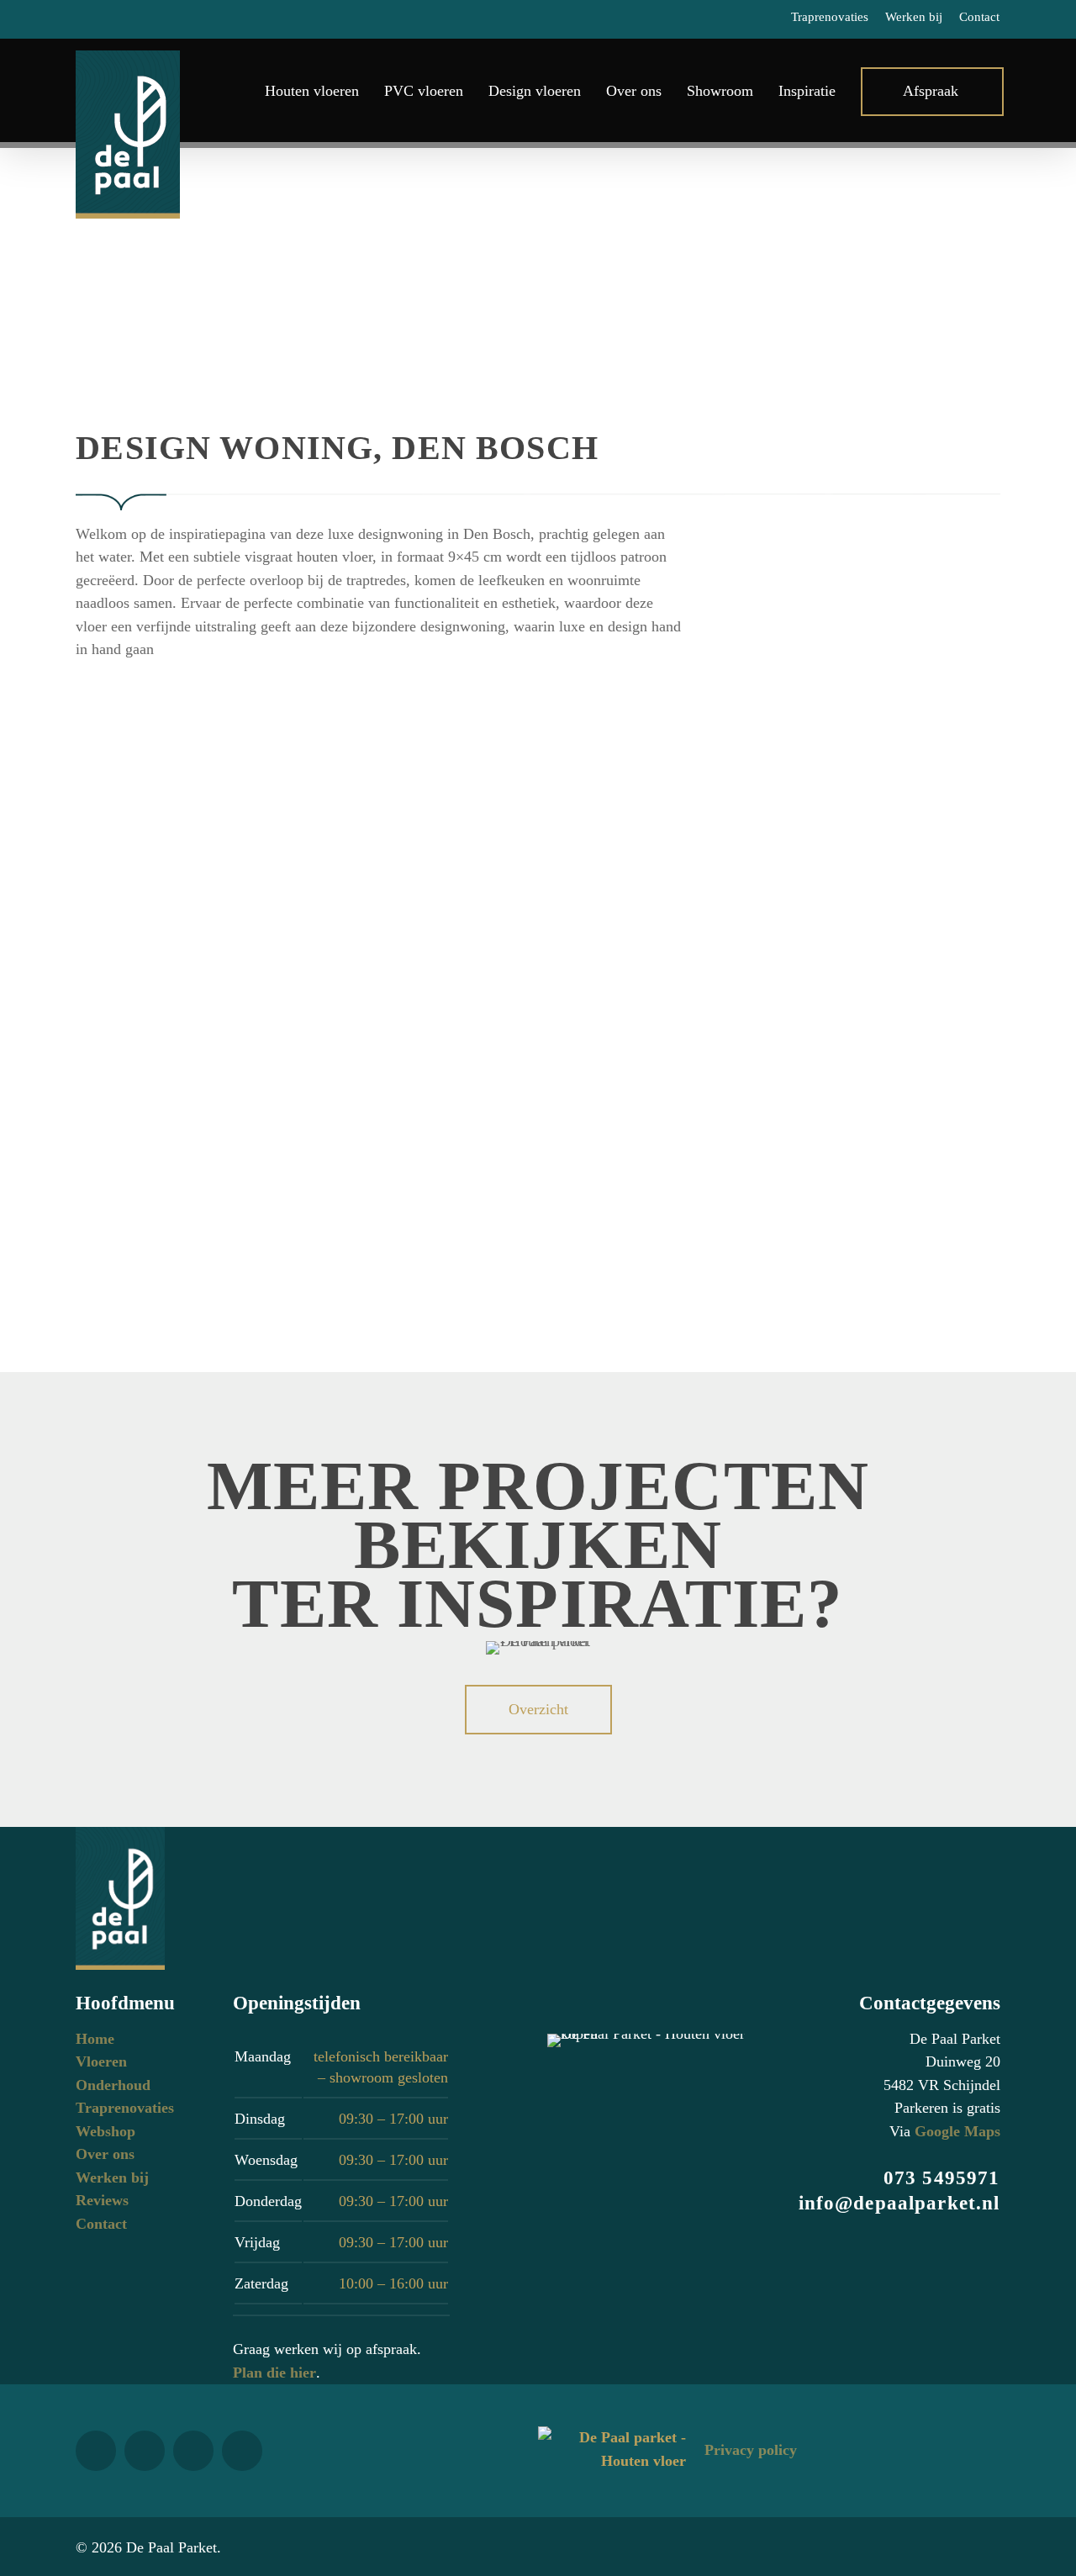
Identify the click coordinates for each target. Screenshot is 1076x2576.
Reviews (102, 2200)
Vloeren (101, 2061)
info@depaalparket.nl (899, 2203)
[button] (538, 1710)
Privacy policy (751, 2450)
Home (95, 2039)
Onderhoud (113, 2085)
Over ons (105, 2154)
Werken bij (112, 2177)
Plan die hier (274, 2373)
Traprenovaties (125, 2108)
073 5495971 (942, 2178)
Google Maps (957, 2131)
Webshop (105, 2131)
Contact (101, 2224)
